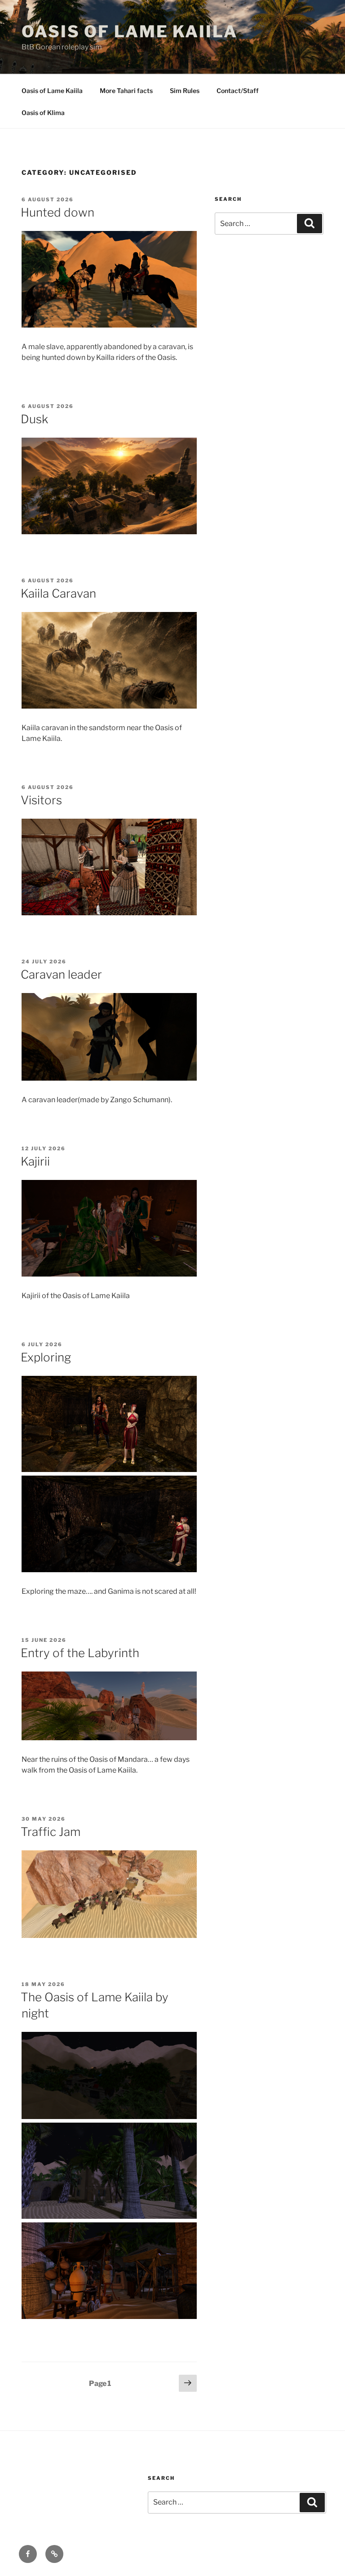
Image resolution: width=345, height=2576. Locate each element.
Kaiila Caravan (58, 593)
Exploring (46, 1357)
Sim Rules (185, 91)
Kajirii (35, 1161)
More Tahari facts (126, 91)
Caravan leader (61, 974)
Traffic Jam (51, 1832)
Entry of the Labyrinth (80, 1653)
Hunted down (57, 212)
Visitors (41, 800)
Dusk (34, 419)
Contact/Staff (238, 91)
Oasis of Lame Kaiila (130, 31)
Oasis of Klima (43, 113)
